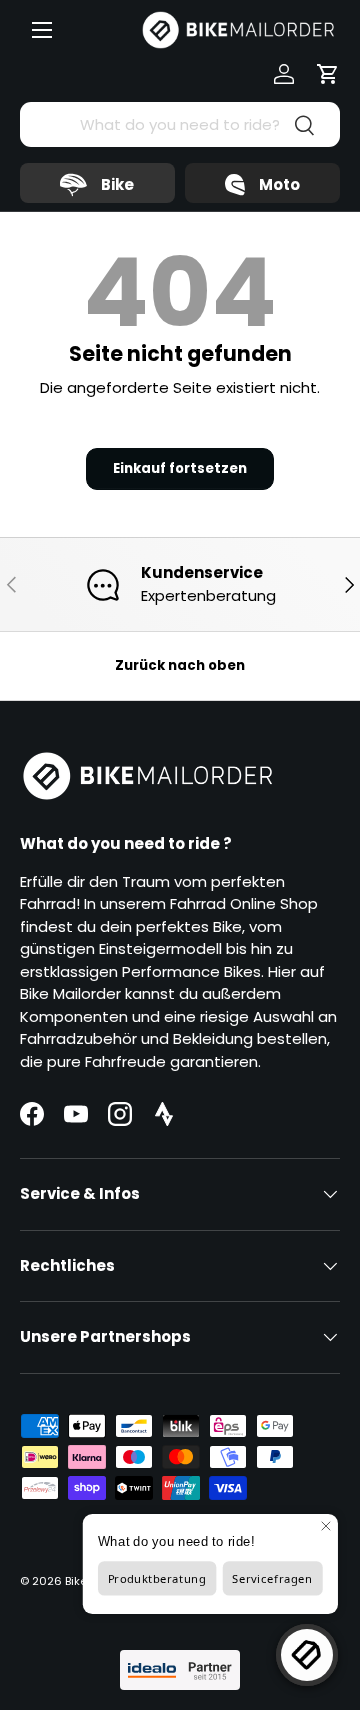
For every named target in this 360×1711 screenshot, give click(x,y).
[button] (328, 74)
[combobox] (180, 124)
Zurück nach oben (180, 665)
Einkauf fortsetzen (180, 468)
